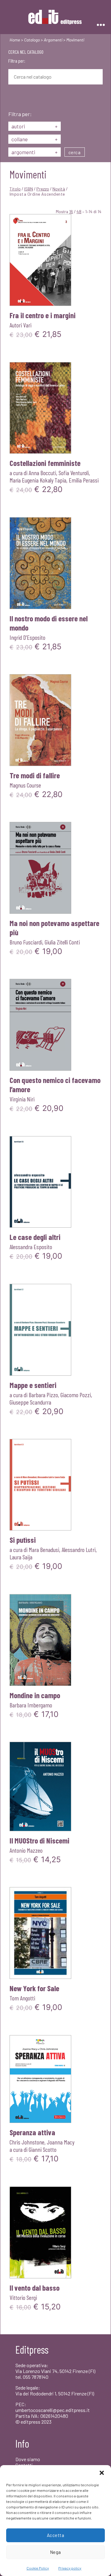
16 (71, 211)
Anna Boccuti (42, 473)
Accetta (56, 2535)
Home (15, 40)
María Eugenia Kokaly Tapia (38, 480)
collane (35, 139)
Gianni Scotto (43, 2149)
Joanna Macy (61, 2142)
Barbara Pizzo (43, 1395)
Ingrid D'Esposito (27, 637)
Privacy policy (70, 2568)
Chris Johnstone (27, 2142)
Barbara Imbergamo (31, 1705)
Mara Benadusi (44, 1550)
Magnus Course (25, 785)
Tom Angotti (22, 1998)
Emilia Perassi (84, 480)
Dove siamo (28, 2459)
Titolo (15, 189)
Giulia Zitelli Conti (62, 942)
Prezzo (43, 189)
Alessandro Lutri (79, 1550)
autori (35, 126)
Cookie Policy (38, 2568)
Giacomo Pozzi (76, 1395)
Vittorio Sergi (23, 2297)
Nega (55, 2552)
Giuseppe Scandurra (30, 1402)
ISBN (29, 189)
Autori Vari (21, 325)
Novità (59, 189)
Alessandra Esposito (31, 1247)
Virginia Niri (22, 1099)
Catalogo (32, 40)
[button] (102, 2473)
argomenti (35, 152)
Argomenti (53, 40)
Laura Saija (21, 1557)
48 (79, 211)
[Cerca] (13, 98)
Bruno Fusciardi (26, 942)
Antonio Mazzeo (26, 1850)
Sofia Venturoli (74, 473)
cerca (75, 152)
